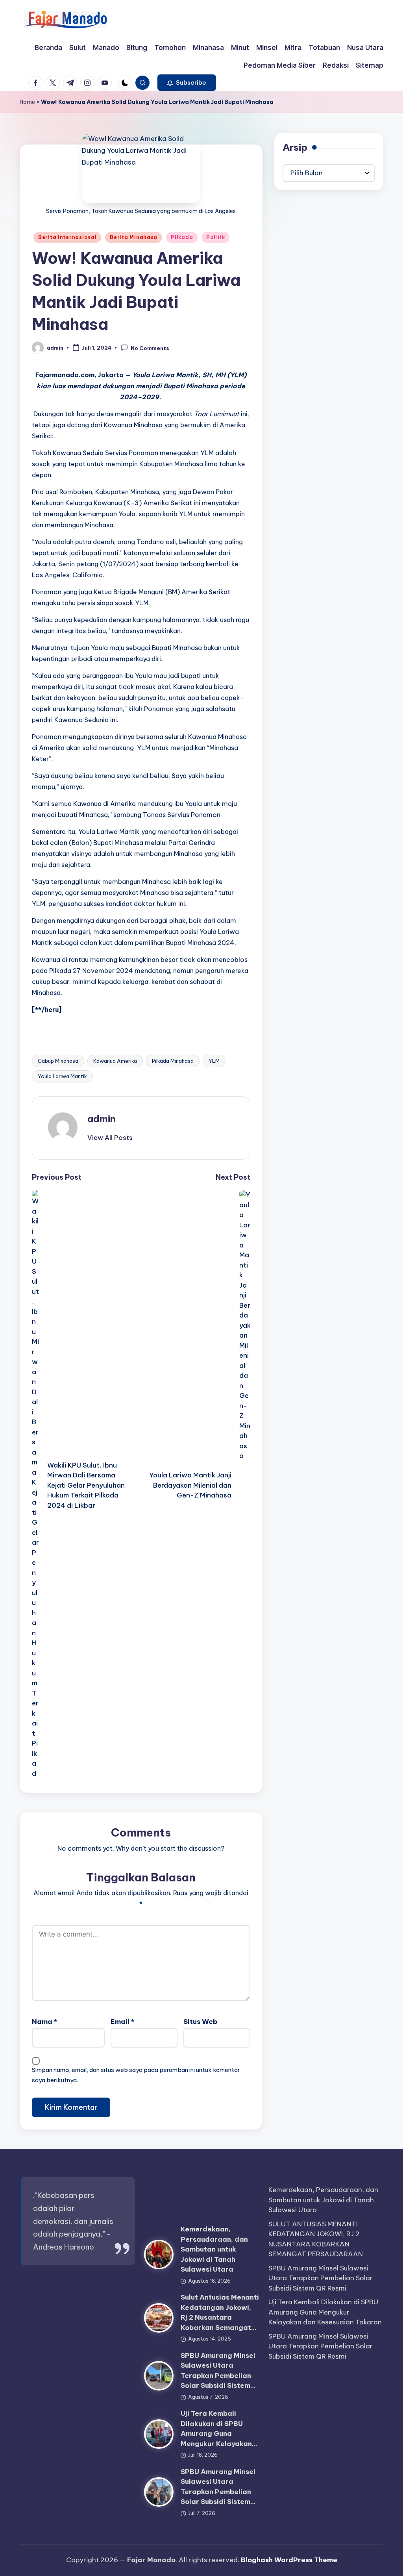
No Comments (150, 348)
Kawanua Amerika (115, 1061)
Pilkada (182, 237)
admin (102, 1119)
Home (27, 102)
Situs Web (200, 2022)
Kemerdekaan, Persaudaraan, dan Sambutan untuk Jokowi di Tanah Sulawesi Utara (214, 2249)
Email (122, 2022)
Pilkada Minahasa (173, 1061)
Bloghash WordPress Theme (289, 2560)
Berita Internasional (67, 237)
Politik (215, 237)
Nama (44, 2022)
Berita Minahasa (134, 237)
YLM (214, 1061)
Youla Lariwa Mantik (62, 1076)
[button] (187, 83)
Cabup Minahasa (58, 1061)
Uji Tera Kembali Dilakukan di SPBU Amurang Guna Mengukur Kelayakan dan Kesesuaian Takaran (325, 2312)
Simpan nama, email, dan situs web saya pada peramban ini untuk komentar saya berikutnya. (136, 2075)
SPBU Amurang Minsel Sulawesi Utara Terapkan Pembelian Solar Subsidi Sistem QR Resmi (321, 2278)
